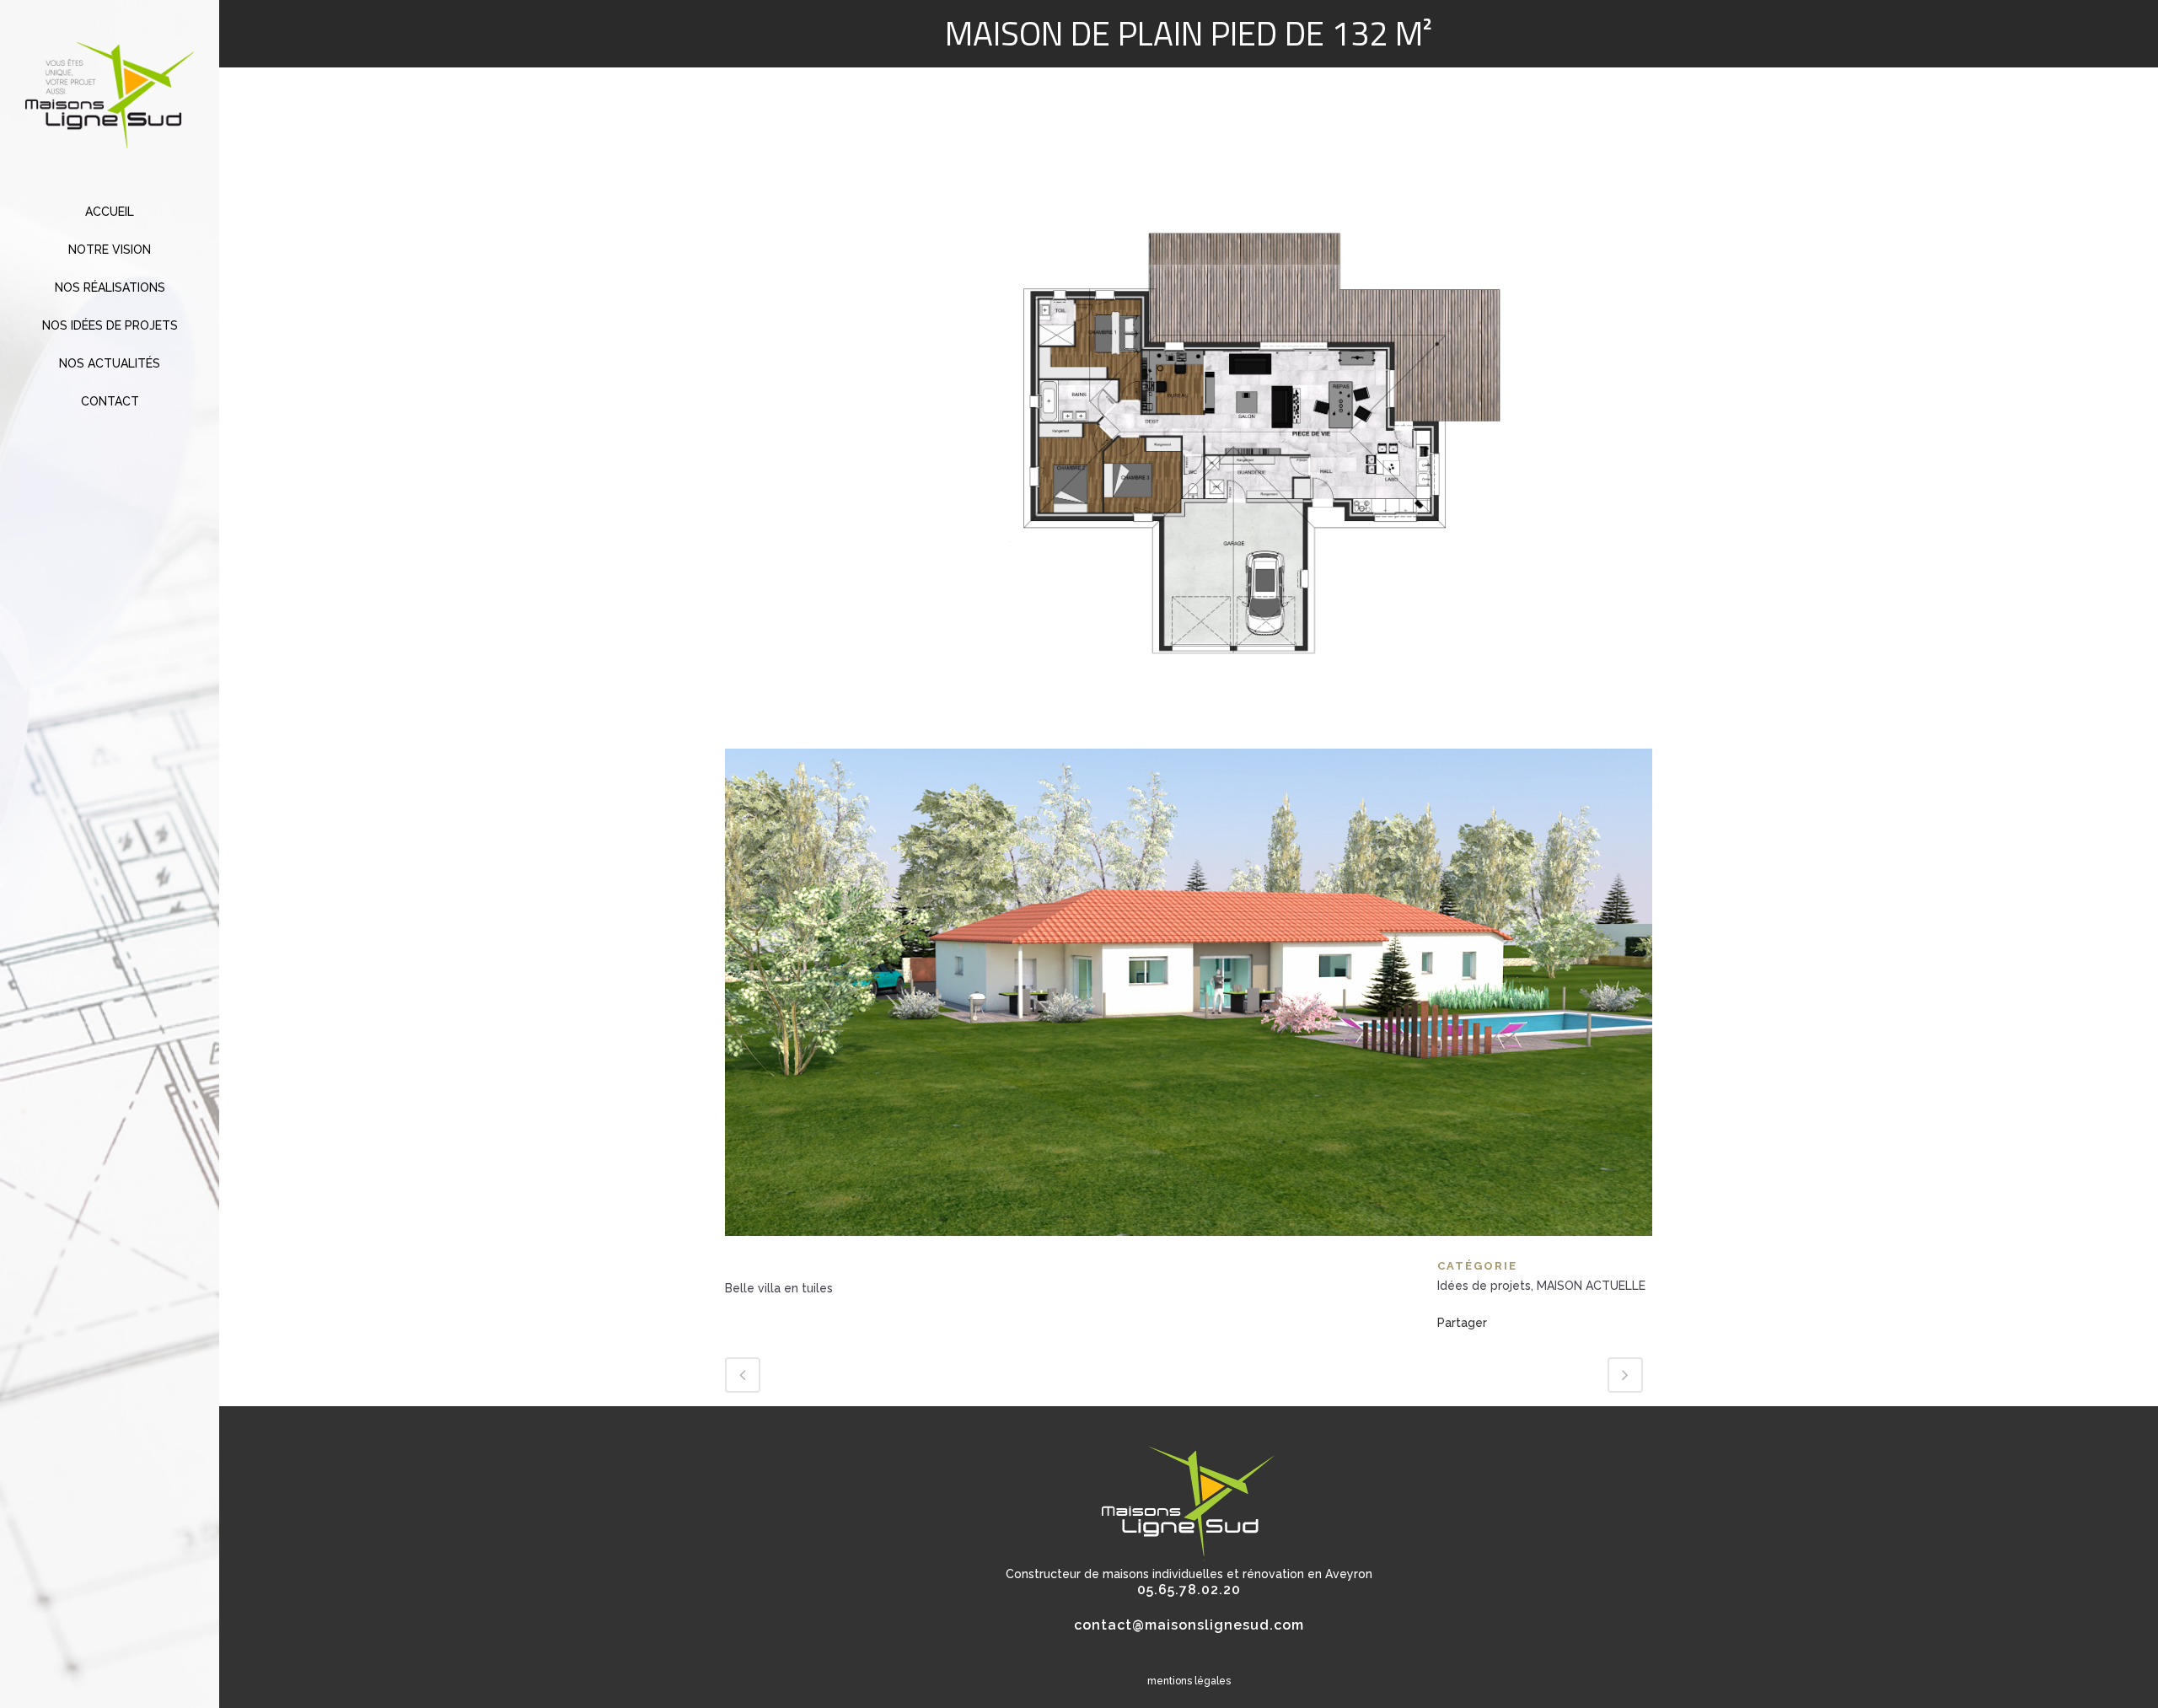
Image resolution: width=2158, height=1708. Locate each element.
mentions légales (1189, 1681)
